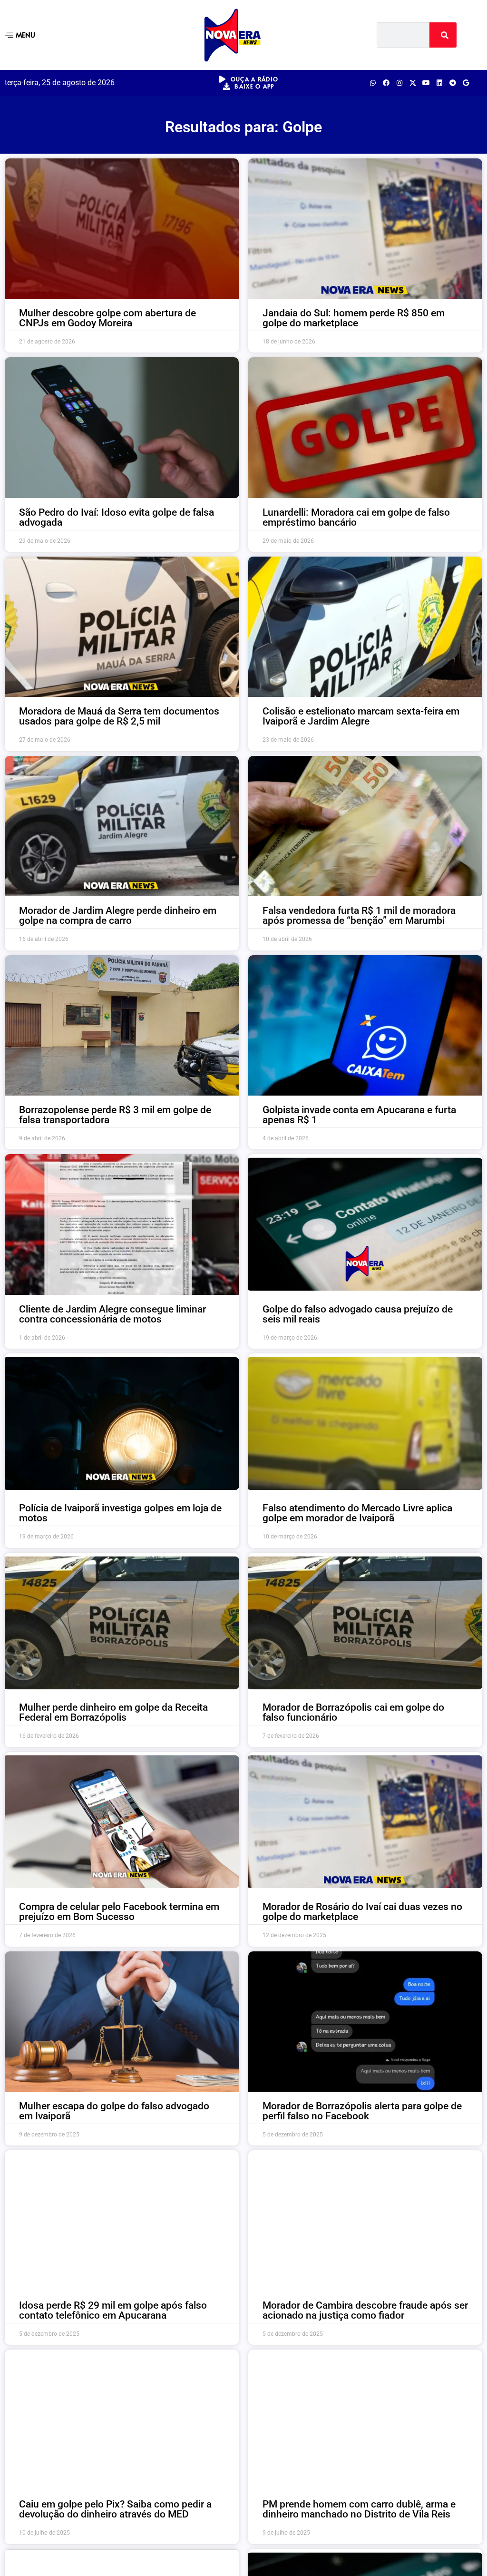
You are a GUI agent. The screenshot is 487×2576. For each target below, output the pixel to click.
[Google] (466, 83)
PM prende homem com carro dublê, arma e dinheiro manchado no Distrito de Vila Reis (359, 2509)
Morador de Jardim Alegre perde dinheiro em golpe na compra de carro (118, 916)
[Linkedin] (439, 83)
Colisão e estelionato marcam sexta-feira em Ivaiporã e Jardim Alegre (361, 716)
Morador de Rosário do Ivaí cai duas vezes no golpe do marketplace (362, 1912)
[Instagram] (399, 83)
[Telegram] (453, 83)
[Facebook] (386, 83)
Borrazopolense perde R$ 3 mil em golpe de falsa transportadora (115, 1115)
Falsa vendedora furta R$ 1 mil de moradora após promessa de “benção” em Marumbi (359, 916)
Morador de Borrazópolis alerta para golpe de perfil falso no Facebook (362, 2111)
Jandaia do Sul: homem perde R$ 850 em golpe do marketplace (354, 318)
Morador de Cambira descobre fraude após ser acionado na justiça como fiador (365, 2310)
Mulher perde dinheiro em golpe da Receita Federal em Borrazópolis (113, 1712)
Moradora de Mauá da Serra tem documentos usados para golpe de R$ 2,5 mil (119, 716)
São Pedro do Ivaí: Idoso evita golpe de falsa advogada (117, 517)
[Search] (443, 35)
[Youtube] (426, 83)
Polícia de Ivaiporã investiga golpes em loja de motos (120, 1513)
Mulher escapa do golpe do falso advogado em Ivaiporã (114, 2111)
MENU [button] (25, 34)
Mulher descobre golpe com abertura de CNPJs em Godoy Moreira (107, 318)
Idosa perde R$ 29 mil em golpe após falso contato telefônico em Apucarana (113, 2310)
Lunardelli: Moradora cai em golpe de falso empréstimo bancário (356, 517)
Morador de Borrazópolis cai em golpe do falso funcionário (353, 1712)
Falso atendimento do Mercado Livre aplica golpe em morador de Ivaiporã (357, 1513)
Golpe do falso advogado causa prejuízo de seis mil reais (358, 1314)
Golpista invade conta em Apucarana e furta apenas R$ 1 (359, 1115)
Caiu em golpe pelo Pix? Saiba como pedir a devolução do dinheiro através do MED (115, 2509)
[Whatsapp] (373, 83)
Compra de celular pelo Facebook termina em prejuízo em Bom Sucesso (119, 1912)
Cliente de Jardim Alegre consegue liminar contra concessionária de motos (112, 1314)
